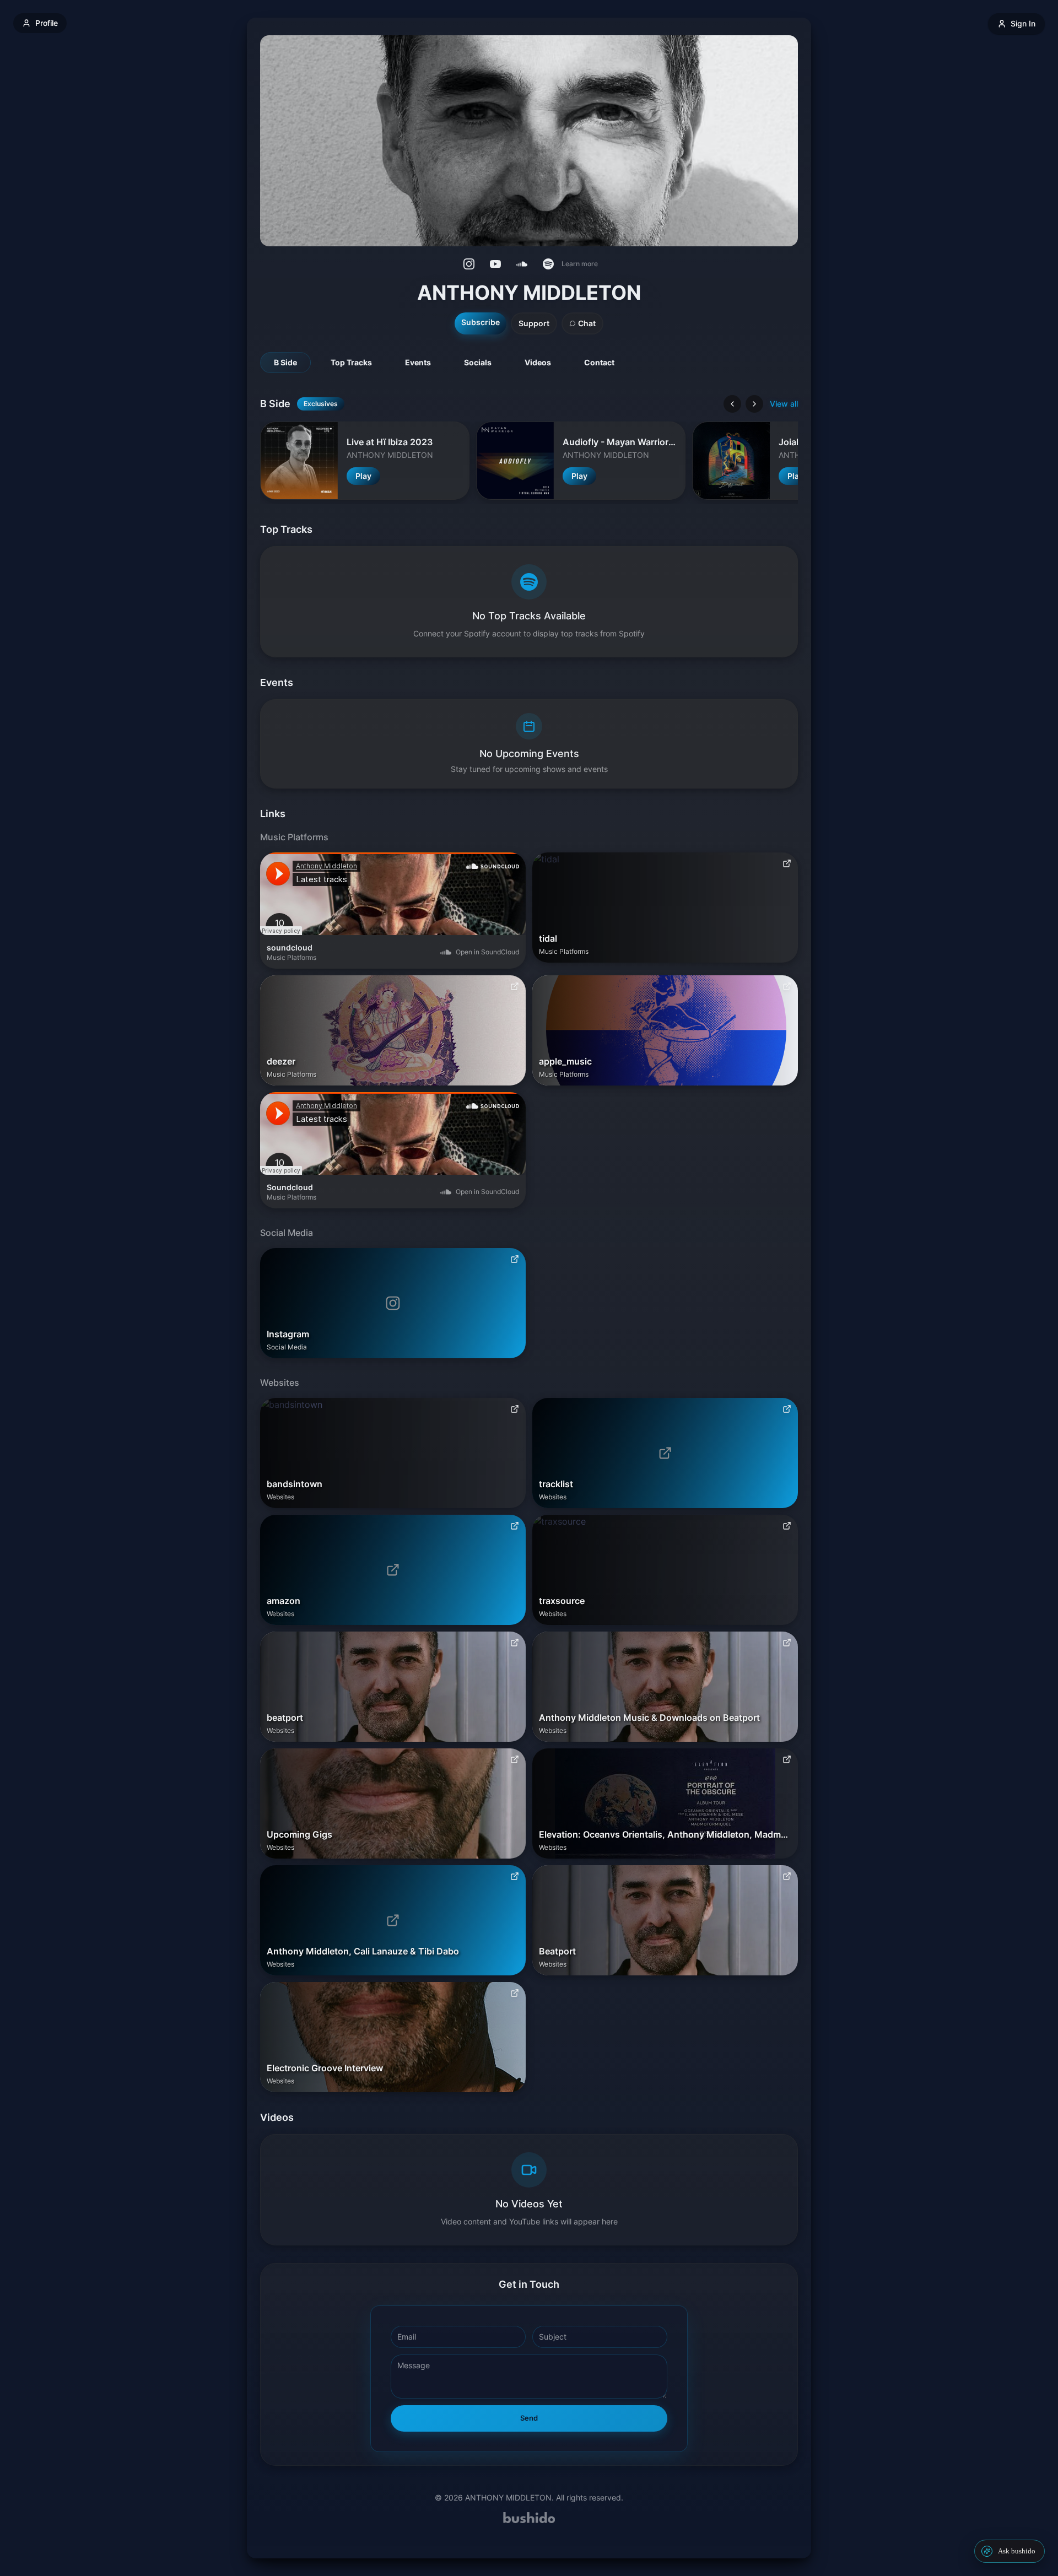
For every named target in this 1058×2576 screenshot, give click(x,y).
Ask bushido (1017, 2551)
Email (407, 2337)
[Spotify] (548, 264)
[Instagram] (469, 264)
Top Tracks (351, 362)
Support (534, 323)
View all (784, 404)
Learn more (580, 264)
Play (363, 476)
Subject (553, 2337)
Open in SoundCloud (487, 952)
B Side (285, 362)
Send (529, 2418)
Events (418, 362)
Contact (599, 362)
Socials (478, 362)
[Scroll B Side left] (732, 404)
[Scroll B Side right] (754, 404)
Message (414, 2365)
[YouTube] (495, 264)
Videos (538, 362)
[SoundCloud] (522, 264)
